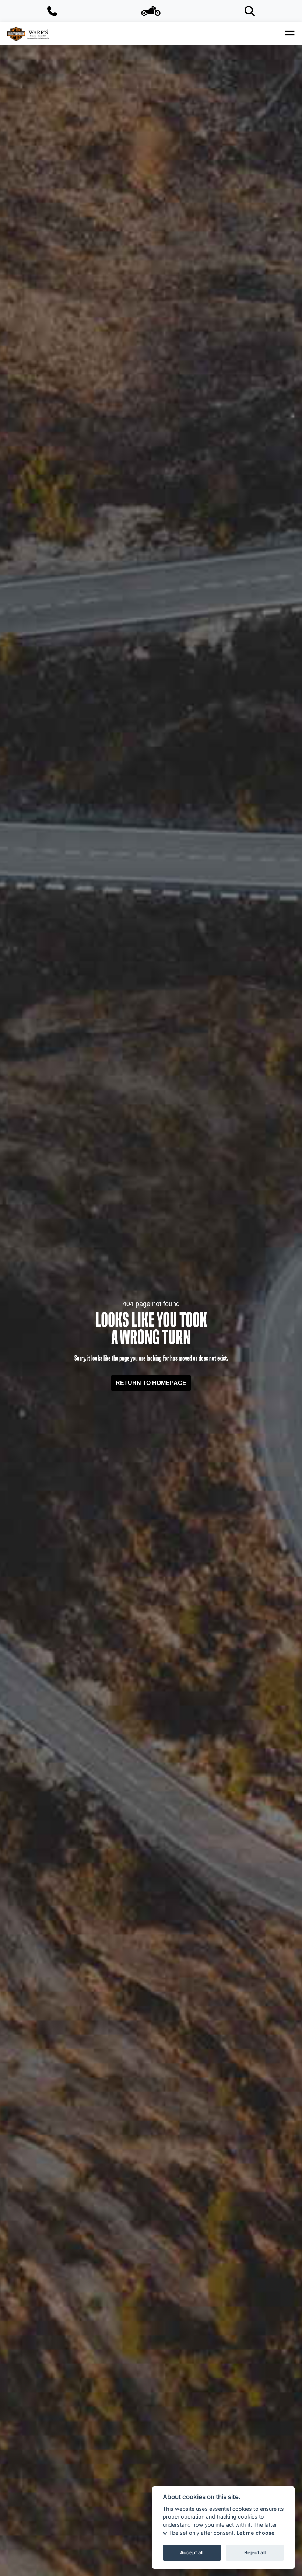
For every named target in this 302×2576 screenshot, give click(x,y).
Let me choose (256, 2533)
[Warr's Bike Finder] (151, 11)
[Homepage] (28, 34)
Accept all (192, 2552)
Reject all (255, 2552)
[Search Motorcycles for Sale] (250, 11)
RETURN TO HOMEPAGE (151, 1383)
